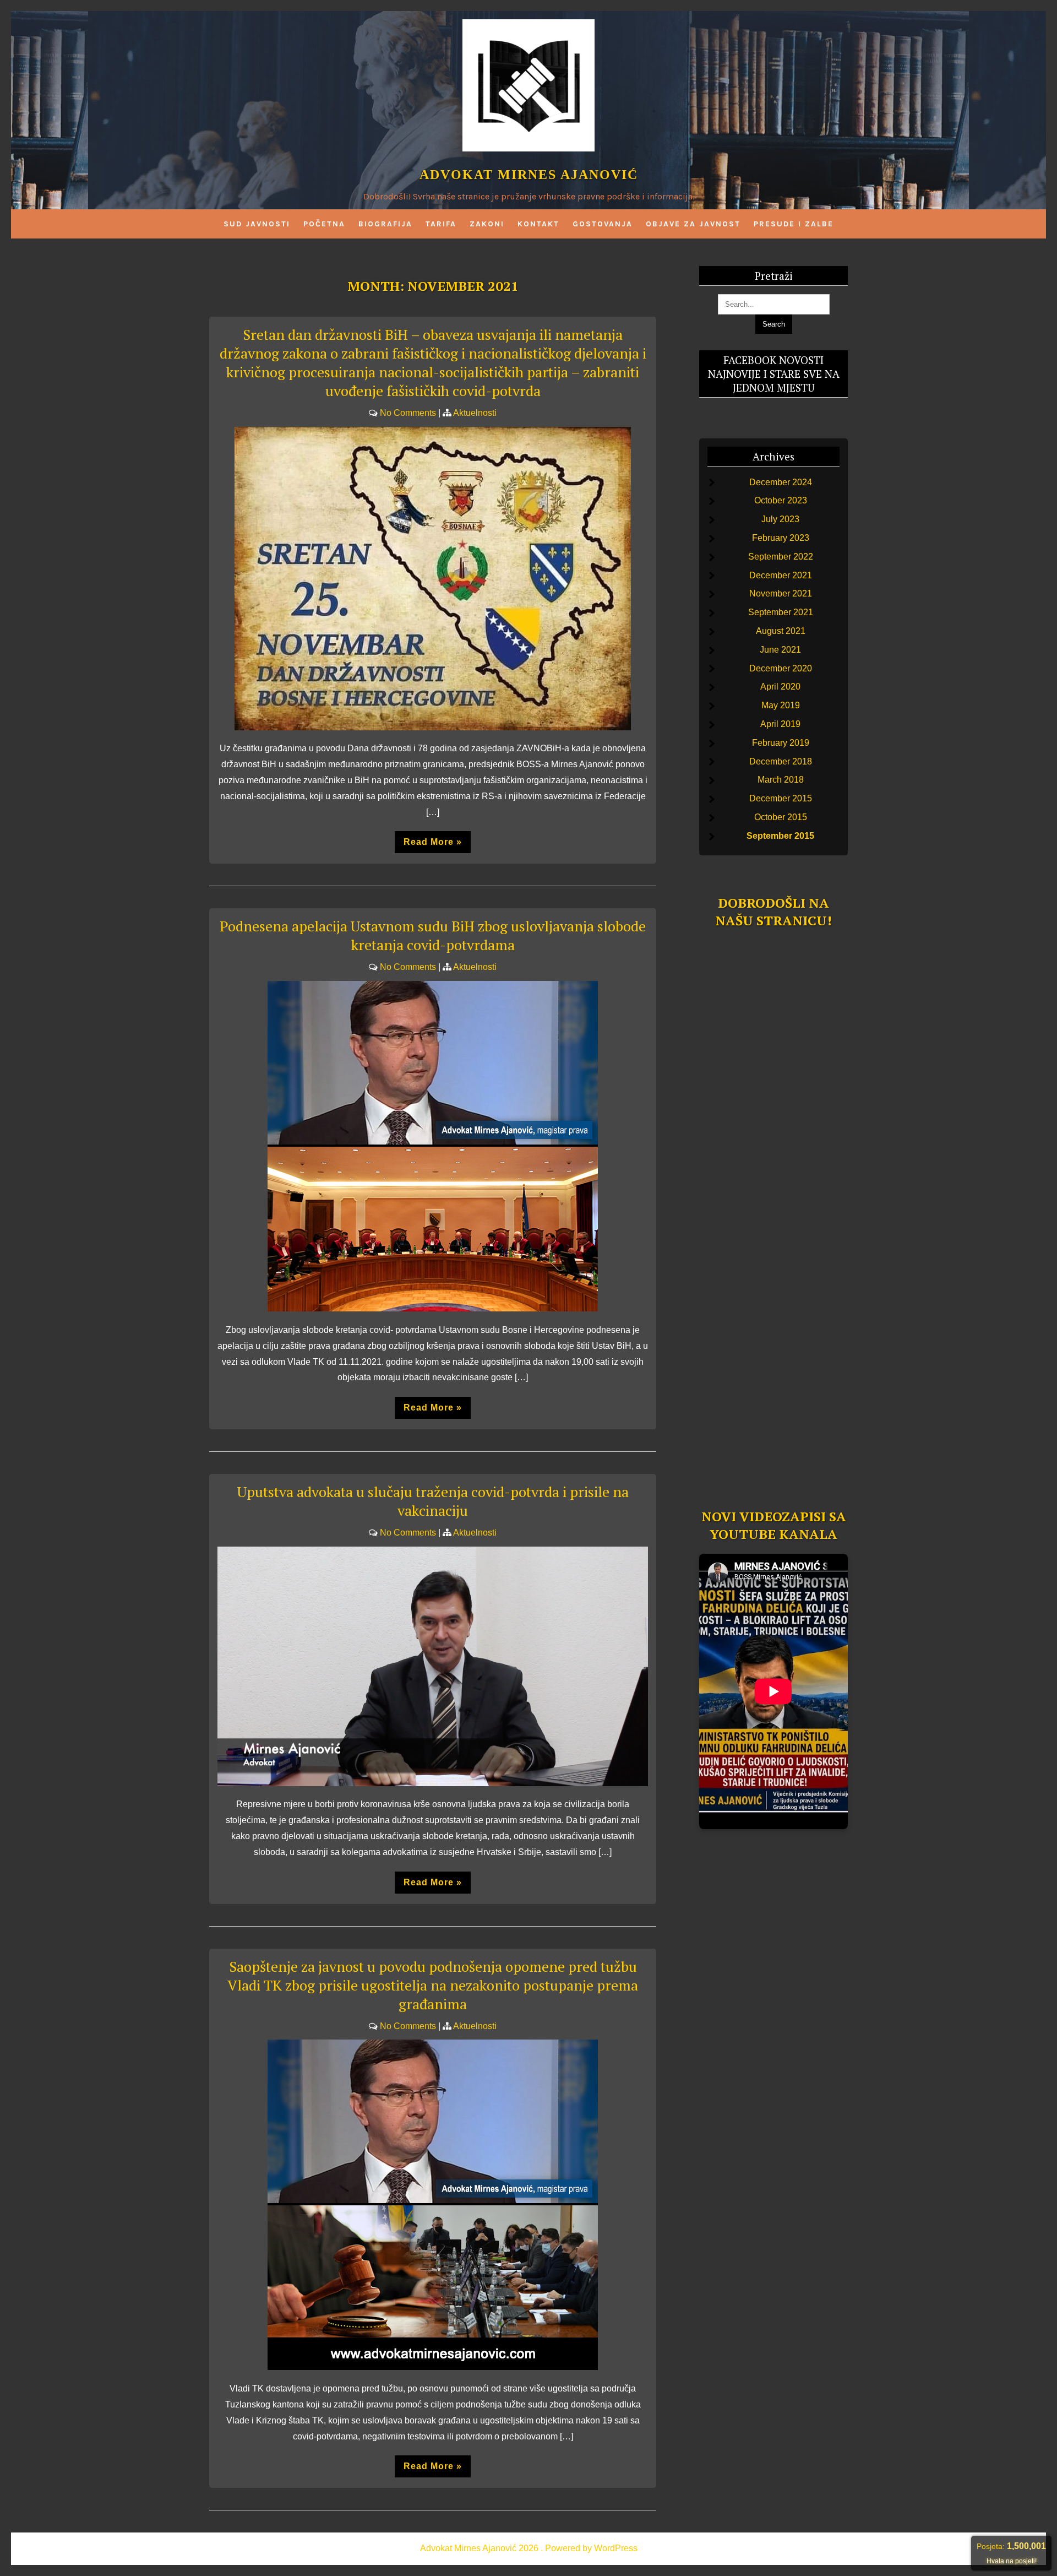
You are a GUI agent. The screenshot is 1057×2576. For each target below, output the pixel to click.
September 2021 (781, 612)
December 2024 (781, 482)
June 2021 (780, 650)
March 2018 (781, 780)
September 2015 (780, 836)
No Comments (408, 413)
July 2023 (780, 519)
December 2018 (781, 761)
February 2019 (781, 743)
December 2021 (781, 575)
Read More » (433, 842)
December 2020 (781, 668)
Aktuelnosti (475, 413)
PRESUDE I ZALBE (794, 224)
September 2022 (781, 557)
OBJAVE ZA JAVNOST (693, 224)
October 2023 (781, 500)
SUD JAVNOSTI (257, 224)
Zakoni (487, 224)
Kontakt (538, 224)
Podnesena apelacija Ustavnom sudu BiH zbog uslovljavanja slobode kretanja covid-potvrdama (433, 935)
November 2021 (781, 593)
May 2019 (781, 705)
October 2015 (781, 817)
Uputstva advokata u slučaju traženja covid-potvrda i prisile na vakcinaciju (433, 1501)
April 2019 (780, 724)
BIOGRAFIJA (385, 224)
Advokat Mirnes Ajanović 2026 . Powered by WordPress (529, 2548)
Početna (324, 224)
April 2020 (780, 687)
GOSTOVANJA (603, 224)
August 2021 (781, 631)
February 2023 (781, 538)
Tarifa (441, 224)
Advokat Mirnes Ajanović (529, 175)
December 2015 (781, 798)
